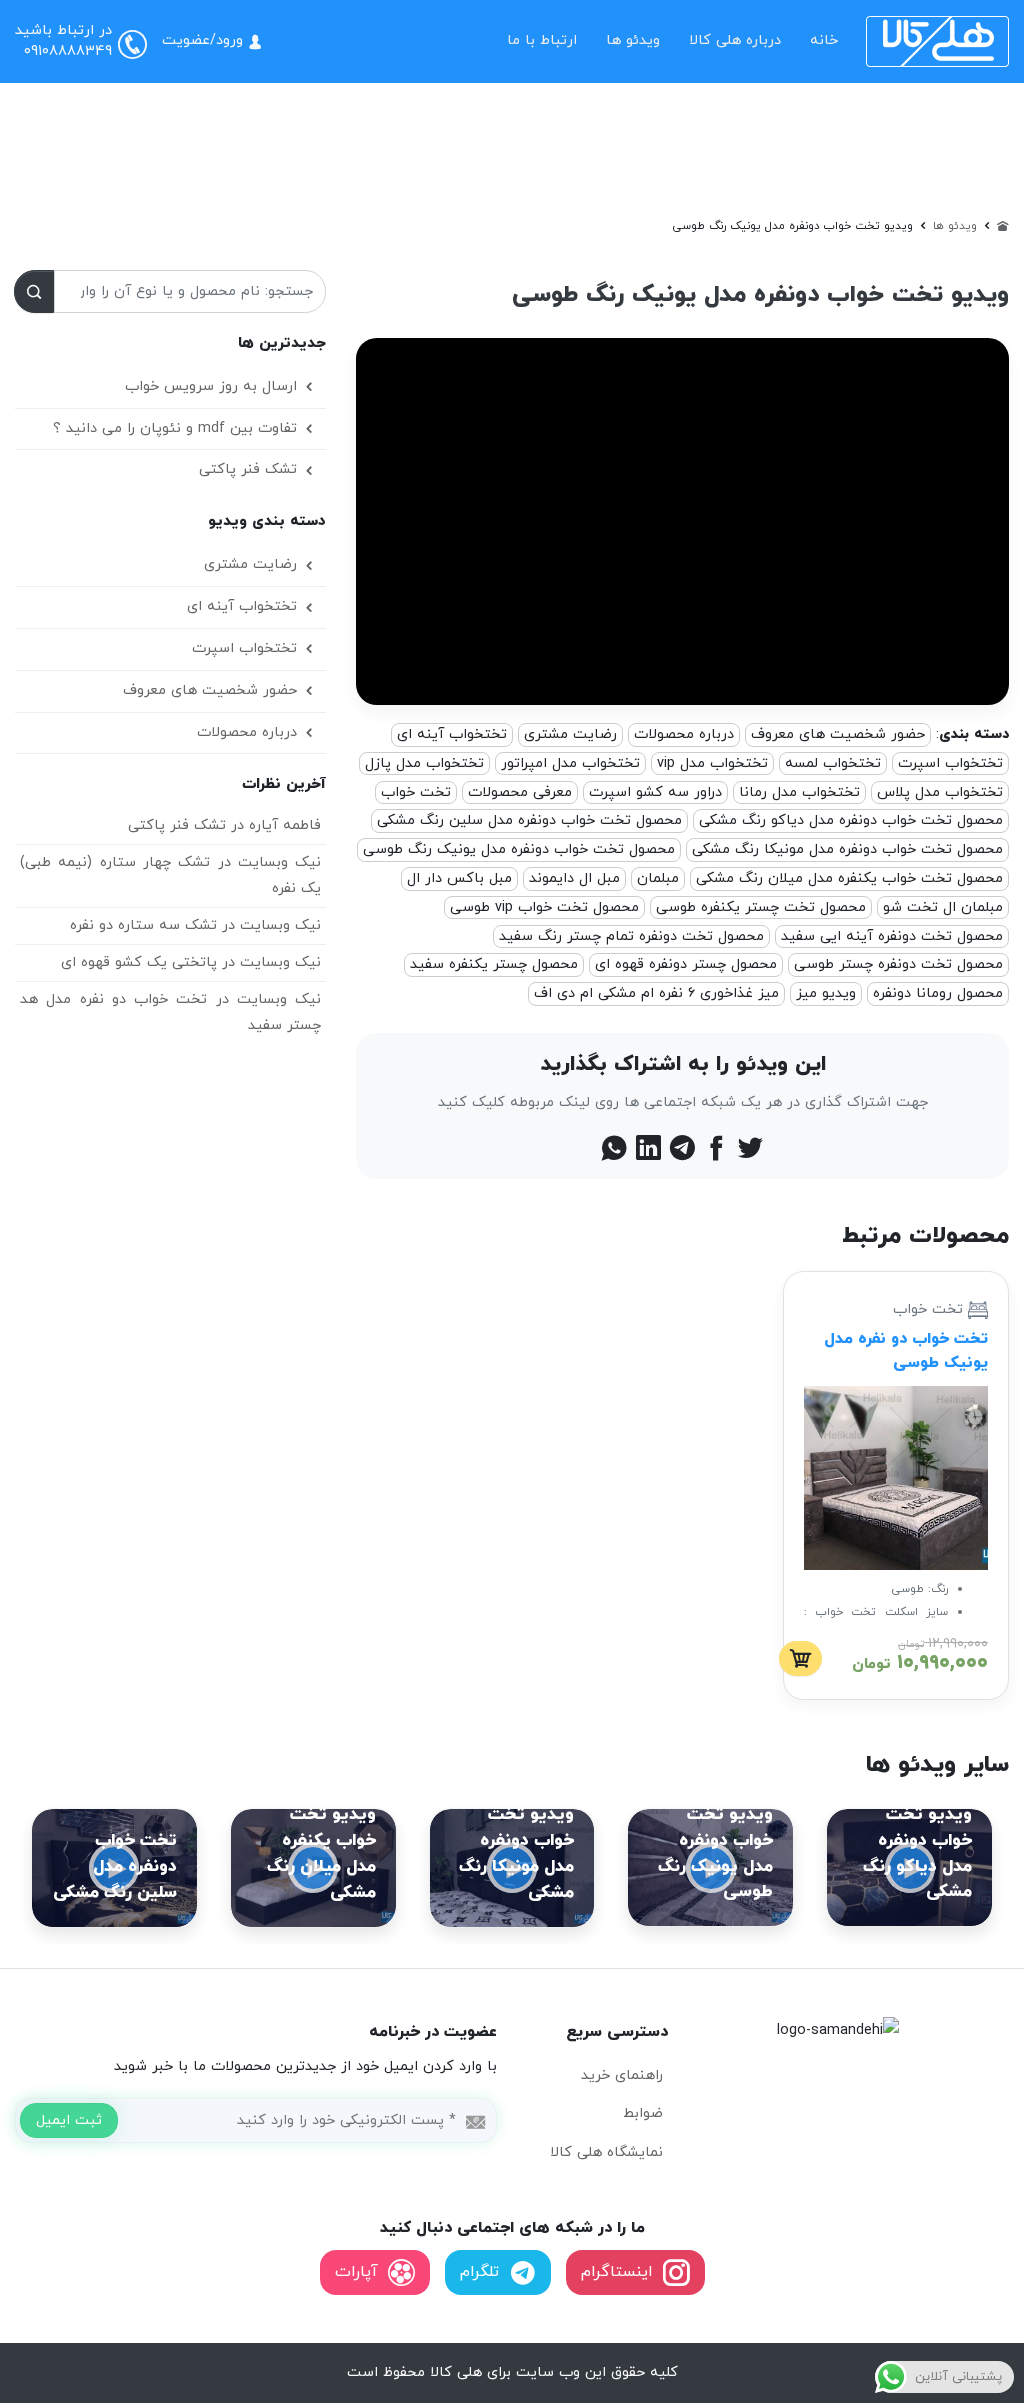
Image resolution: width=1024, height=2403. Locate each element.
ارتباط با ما (542, 40)
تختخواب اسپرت (950, 763)
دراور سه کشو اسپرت (655, 792)
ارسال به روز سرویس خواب (211, 386)
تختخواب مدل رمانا (799, 792)
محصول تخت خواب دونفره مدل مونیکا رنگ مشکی (847, 849)
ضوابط (643, 2113)
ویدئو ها (633, 40)
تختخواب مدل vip (712, 763)
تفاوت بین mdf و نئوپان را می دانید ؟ (175, 428)
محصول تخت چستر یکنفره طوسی (761, 907)
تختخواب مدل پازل (424, 763)
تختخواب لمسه (833, 763)
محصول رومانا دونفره (938, 993)
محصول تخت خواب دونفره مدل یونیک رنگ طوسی (519, 849)
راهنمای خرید (622, 2075)
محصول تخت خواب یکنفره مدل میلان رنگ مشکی (849, 878)
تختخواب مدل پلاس (940, 792)
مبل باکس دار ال (459, 878)
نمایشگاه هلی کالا (606, 2152)
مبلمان (658, 878)
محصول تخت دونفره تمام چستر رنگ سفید (631, 936)
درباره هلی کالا (735, 40)
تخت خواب (416, 792)
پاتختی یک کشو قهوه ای (139, 962)
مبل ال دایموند (574, 878)
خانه (824, 40)
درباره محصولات (684, 734)
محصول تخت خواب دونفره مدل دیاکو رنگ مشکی (851, 820)
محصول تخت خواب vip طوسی (544, 907)
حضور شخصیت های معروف (838, 734)
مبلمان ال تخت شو (943, 907)
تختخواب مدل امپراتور (570, 763)
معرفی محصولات (520, 792)
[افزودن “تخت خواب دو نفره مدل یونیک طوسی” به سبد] (800, 1658)
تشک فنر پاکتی (248, 469)
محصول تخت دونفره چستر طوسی (898, 964)
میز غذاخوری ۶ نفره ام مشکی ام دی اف (656, 993)
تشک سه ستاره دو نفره (143, 925)
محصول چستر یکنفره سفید (494, 964)
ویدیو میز (826, 993)
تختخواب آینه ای (452, 734)
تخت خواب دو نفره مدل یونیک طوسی (906, 1351)
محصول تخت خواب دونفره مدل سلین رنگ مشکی (529, 820)
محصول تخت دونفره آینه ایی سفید (892, 936)
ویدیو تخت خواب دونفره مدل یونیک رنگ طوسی (760, 295)
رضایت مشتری (570, 734)
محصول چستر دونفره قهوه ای (686, 964)
